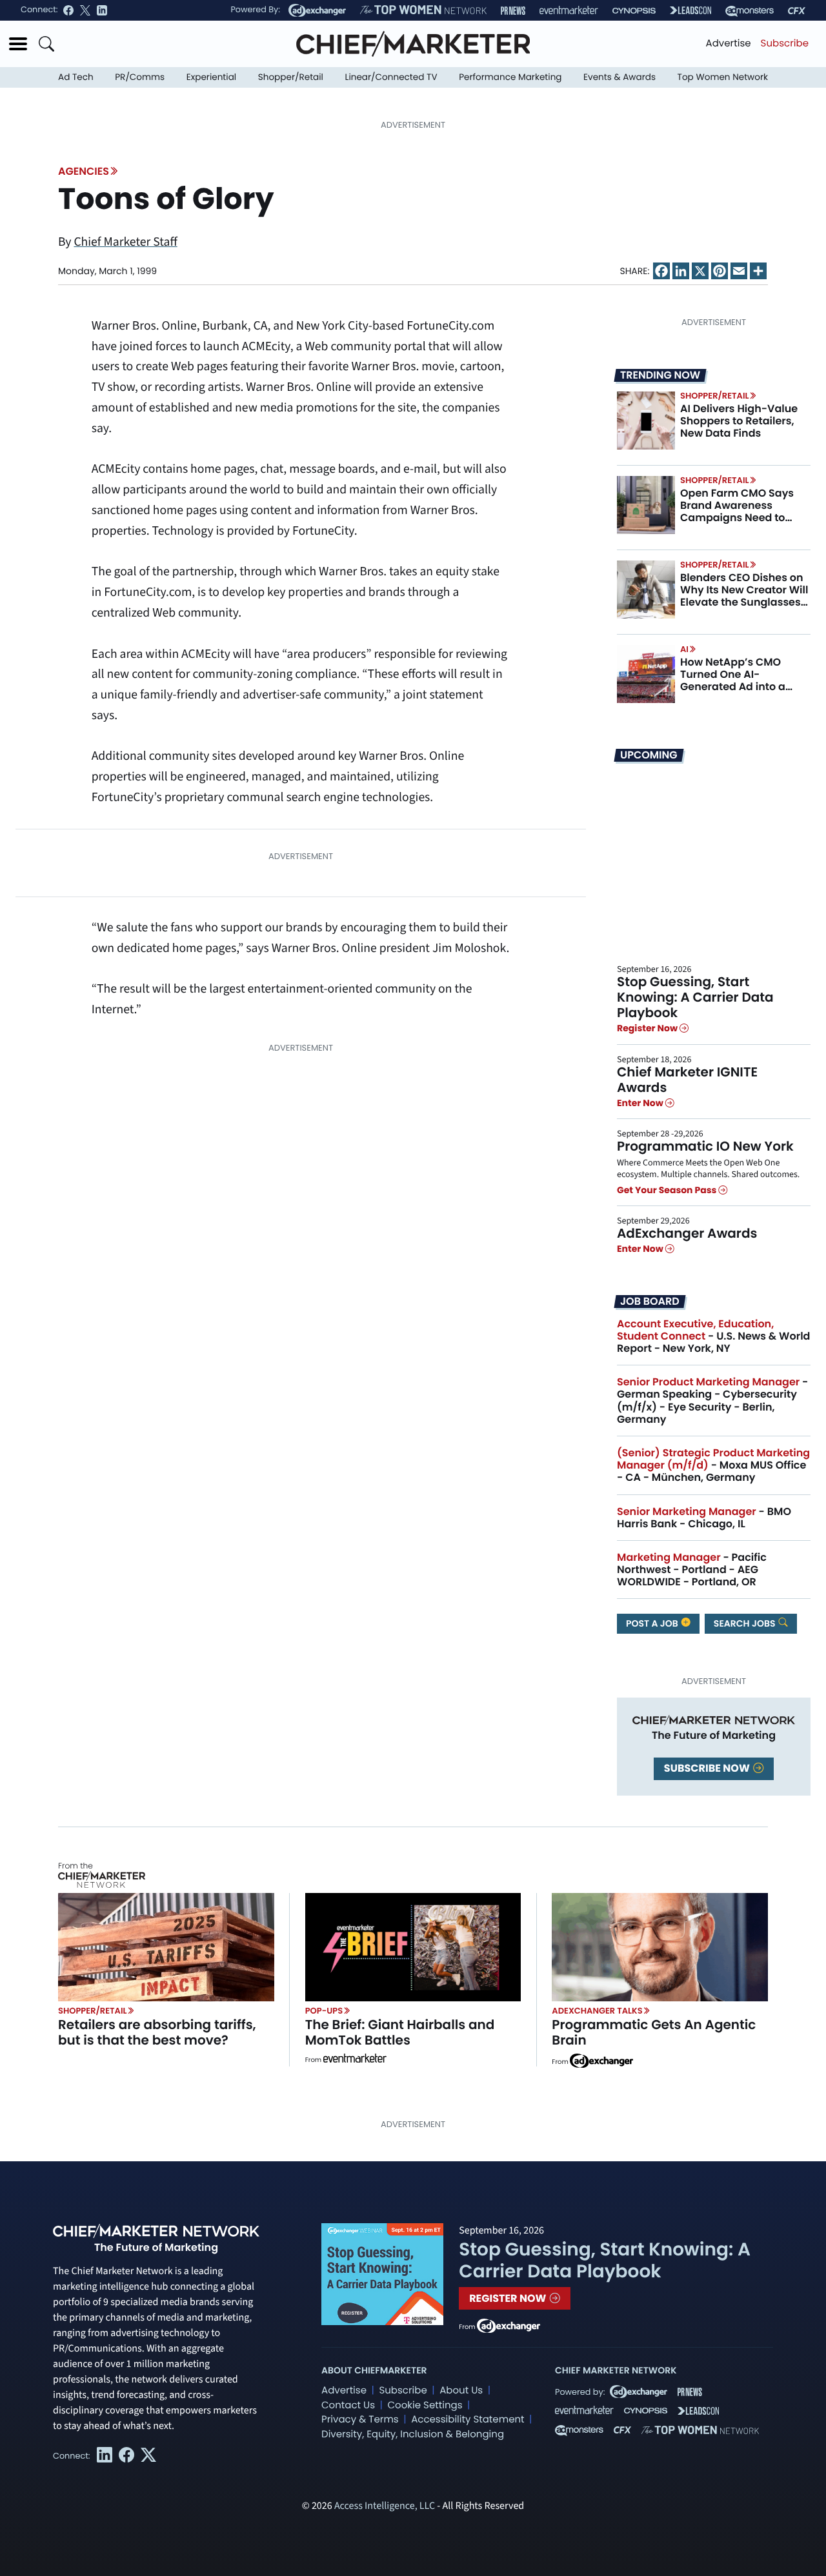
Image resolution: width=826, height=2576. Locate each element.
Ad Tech (76, 77)
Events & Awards (619, 77)
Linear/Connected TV (391, 77)
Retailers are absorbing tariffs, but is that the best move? (157, 2032)
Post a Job (653, 1623)
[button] (18, 44)
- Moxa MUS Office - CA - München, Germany (713, 1465)
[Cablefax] (797, 11)
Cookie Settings (425, 2405)
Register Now (648, 1029)
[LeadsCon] (690, 10)
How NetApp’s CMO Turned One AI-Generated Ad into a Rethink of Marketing (734, 681)
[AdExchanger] (317, 10)
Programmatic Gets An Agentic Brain (654, 2032)
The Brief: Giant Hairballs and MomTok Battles (400, 2032)
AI (684, 649)
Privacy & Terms (360, 2420)
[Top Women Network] (423, 10)
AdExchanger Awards (687, 1233)
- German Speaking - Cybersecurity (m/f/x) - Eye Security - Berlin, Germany (712, 1401)
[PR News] (513, 11)
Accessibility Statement (468, 2420)
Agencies (84, 171)
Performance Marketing (510, 77)
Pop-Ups (324, 2011)
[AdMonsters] (750, 11)
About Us (461, 2391)
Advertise (729, 44)
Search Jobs (746, 1623)
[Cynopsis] (634, 11)
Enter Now (641, 1103)
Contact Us (348, 2405)
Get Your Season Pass (668, 1190)
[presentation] (646, 421)
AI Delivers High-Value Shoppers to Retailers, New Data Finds (739, 421)
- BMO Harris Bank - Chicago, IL (704, 1518)
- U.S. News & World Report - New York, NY (713, 1336)
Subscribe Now (708, 1768)
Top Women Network (723, 77)
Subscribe (785, 44)
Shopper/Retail (291, 77)
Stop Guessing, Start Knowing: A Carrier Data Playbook (695, 997)
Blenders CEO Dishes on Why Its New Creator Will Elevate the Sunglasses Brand (744, 596)
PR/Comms (140, 77)
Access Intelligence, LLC (385, 2506)
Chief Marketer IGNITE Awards (687, 1080)
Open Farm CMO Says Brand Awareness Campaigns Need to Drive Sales (737, 512)
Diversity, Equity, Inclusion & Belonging (413, 2434)
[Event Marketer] (569, 11)
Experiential (211, 77)
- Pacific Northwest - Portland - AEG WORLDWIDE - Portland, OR (692, 1570)
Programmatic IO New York (705, 1146)
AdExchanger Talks (597, 2011)
